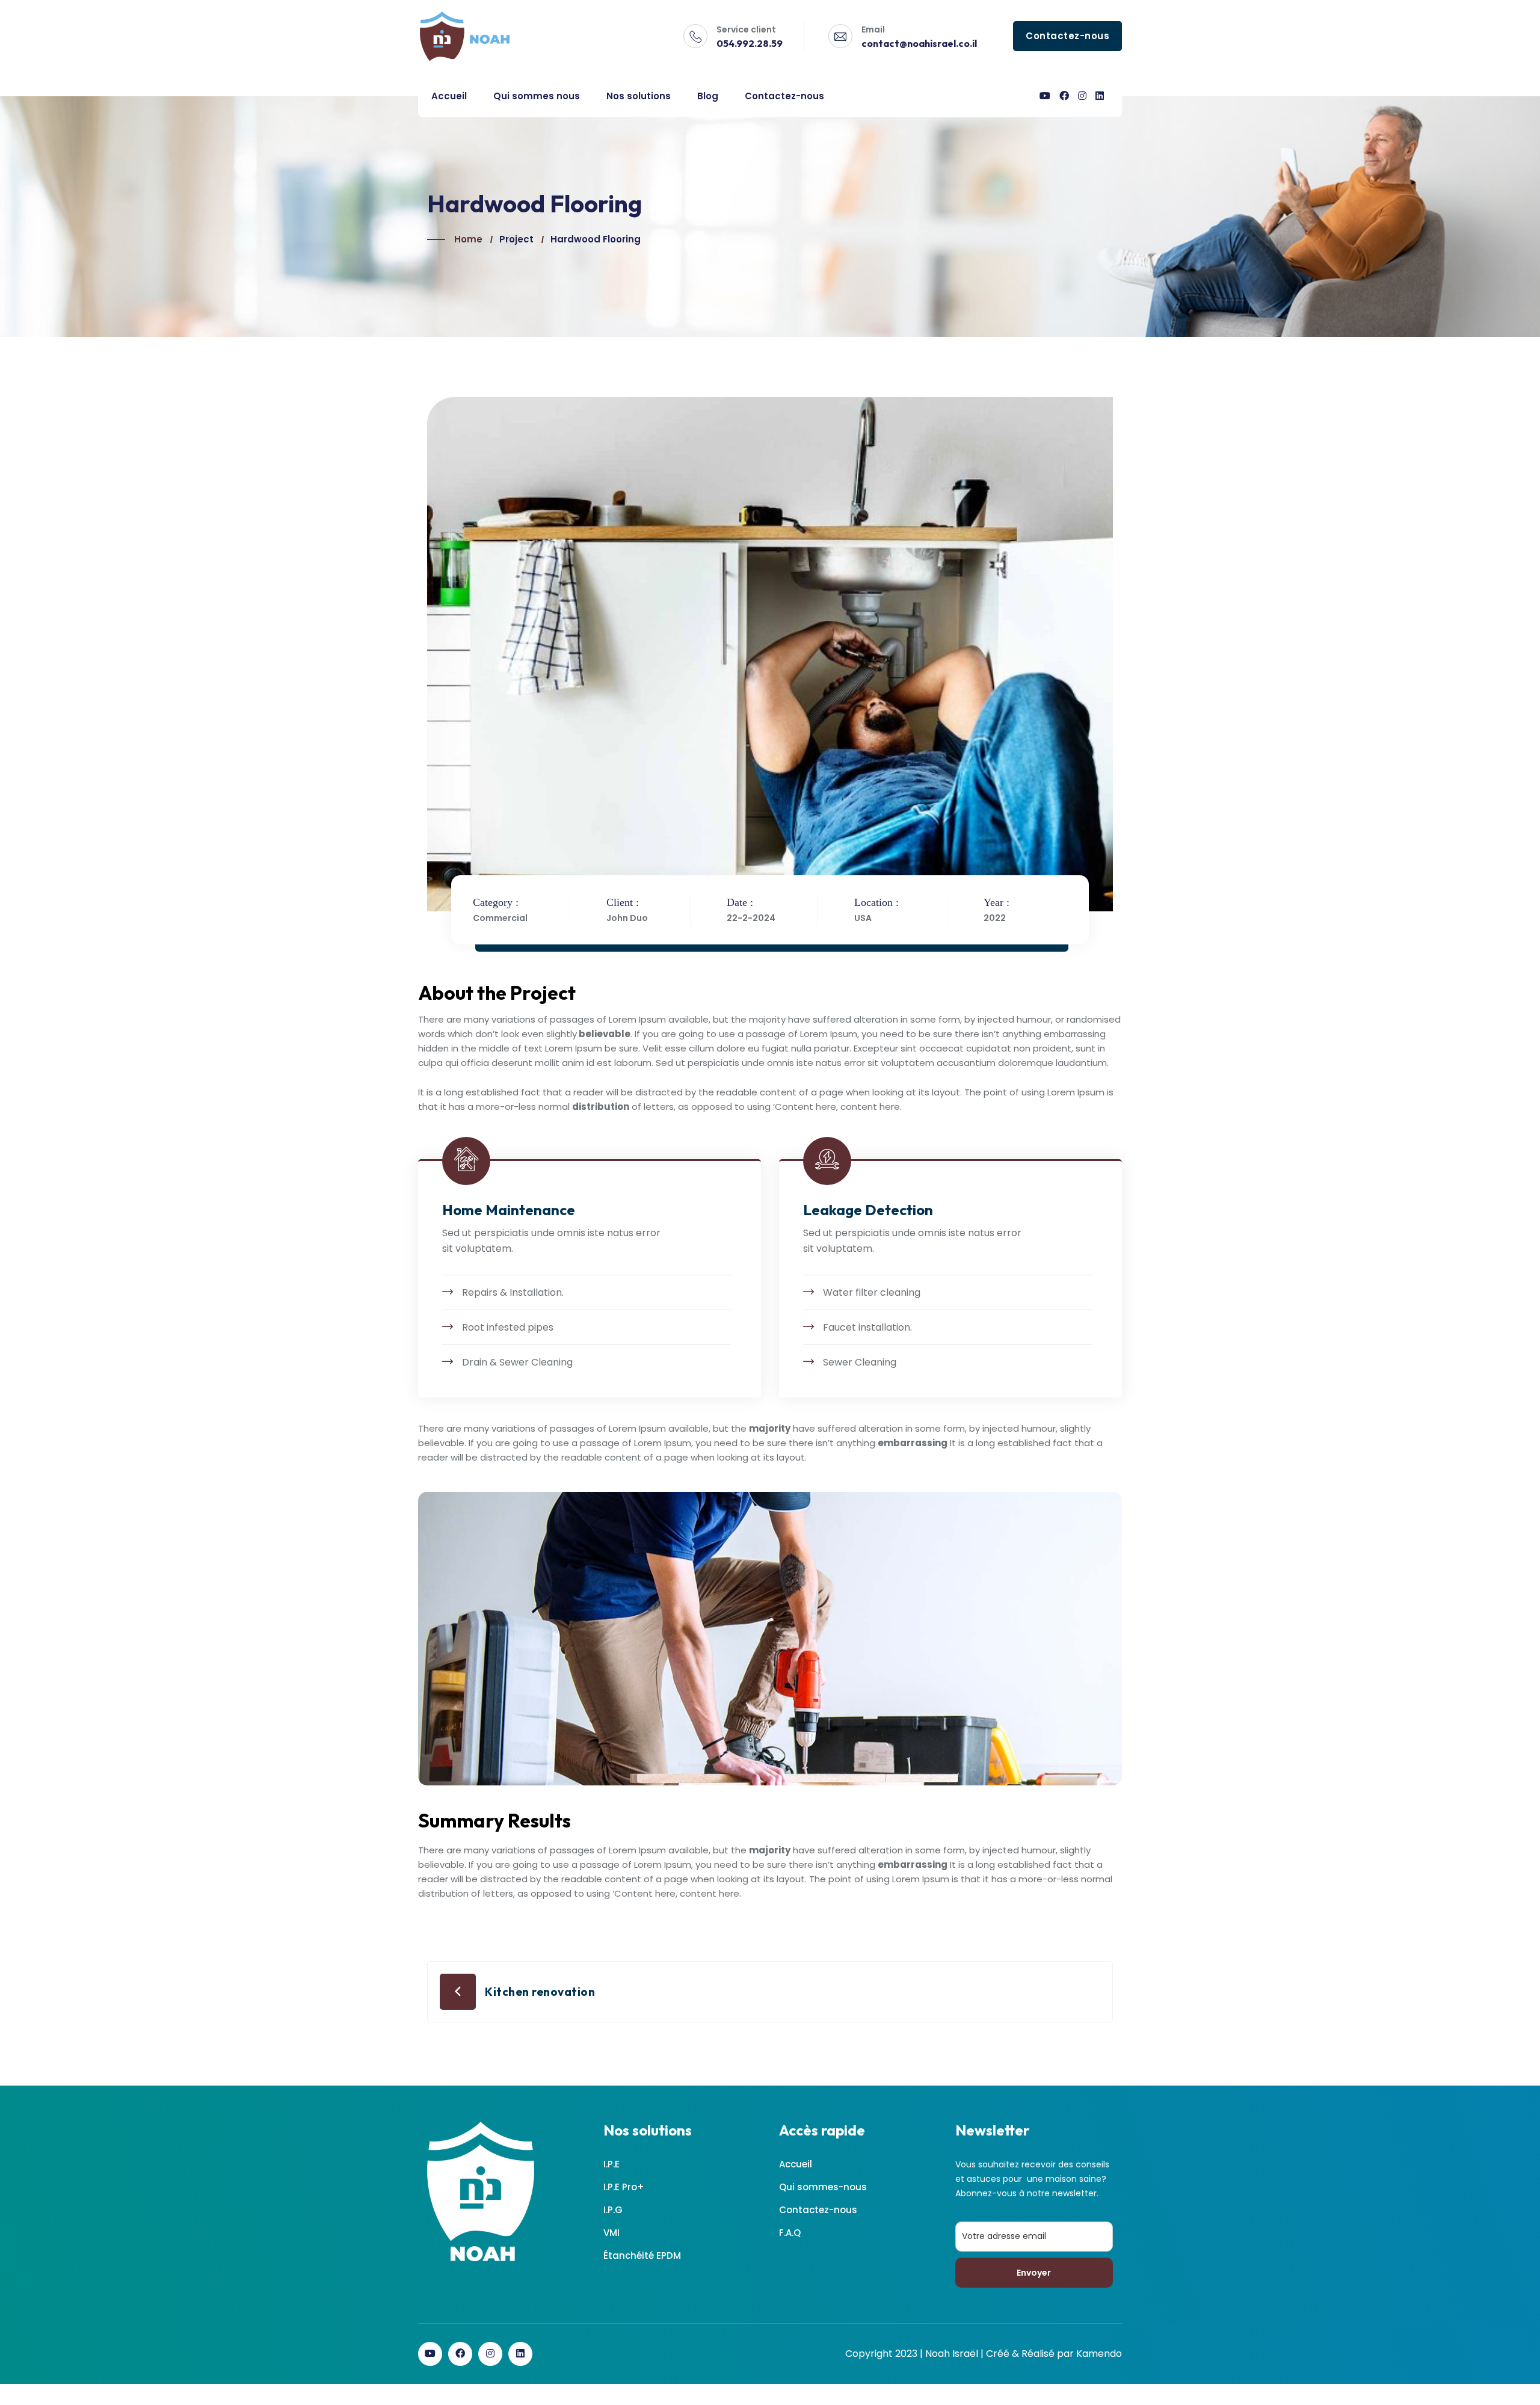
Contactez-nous (784, 96)
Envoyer (1034, 2273)
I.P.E (611, 2164)
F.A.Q (790, 2233)
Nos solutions (639, 96)
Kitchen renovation (540, 1992)
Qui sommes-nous (823, 2187)
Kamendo (1099, 2354)
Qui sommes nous (537, 96)
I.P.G (613, 2210)
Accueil (449, 96)
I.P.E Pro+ (624, 2187)
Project (516, 239)
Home (468, 239)
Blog (708, 96)
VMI (611, 2233)
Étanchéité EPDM (642, 2256)
